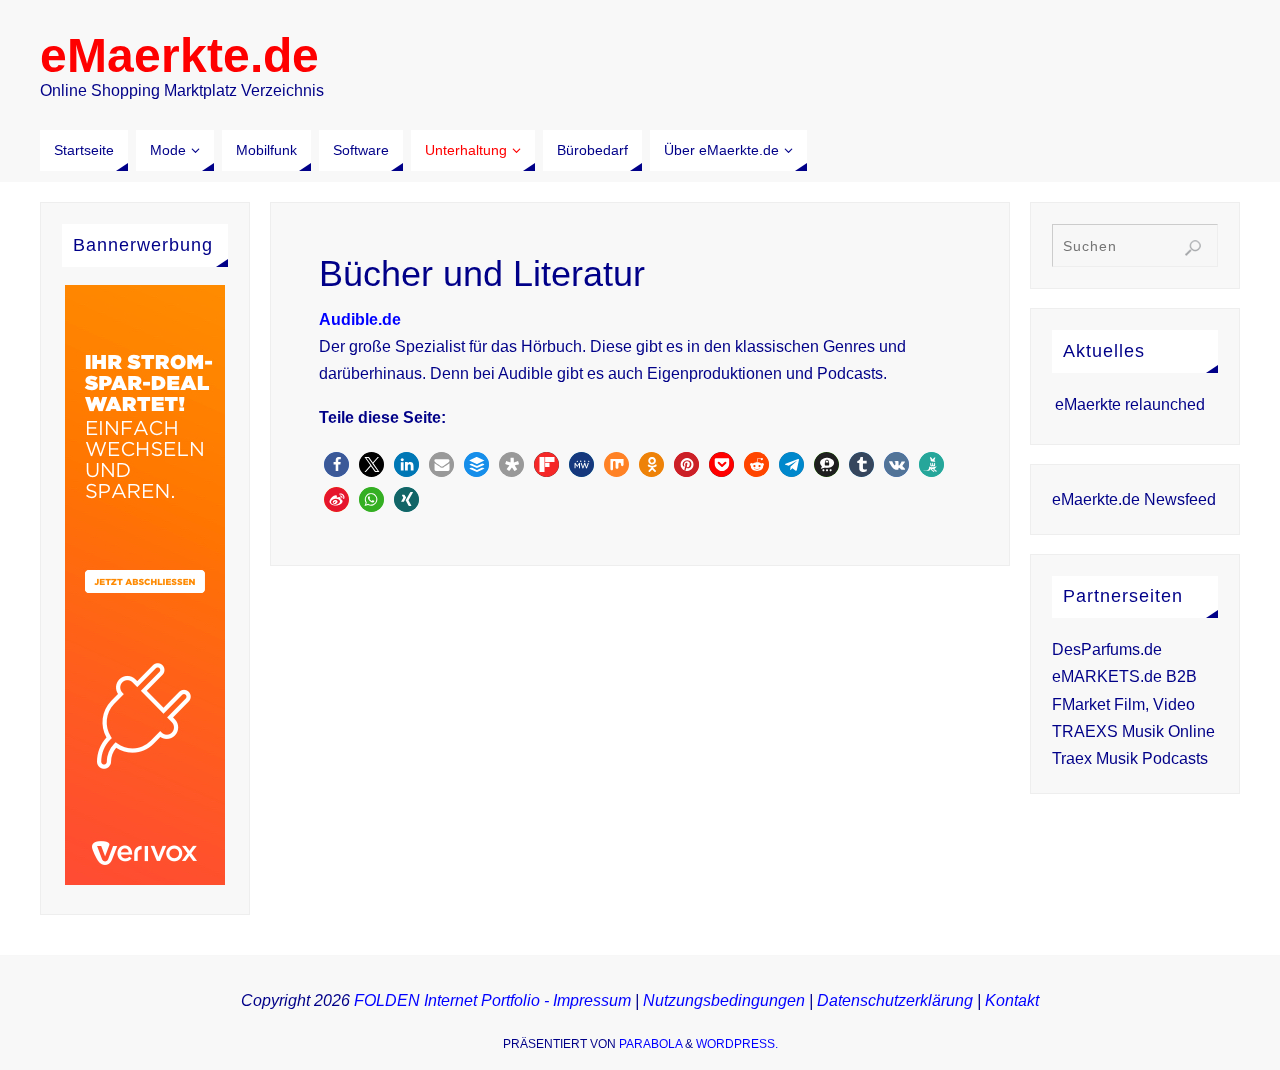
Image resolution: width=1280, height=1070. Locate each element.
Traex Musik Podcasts (1130, 758)
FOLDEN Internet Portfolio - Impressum (492, 1000)
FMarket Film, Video (1123, 704)
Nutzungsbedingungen (724, 1000)
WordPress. (737, 1044)
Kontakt (1012, 1000)
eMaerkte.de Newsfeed (1134, 499)
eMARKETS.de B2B (1124, 676)
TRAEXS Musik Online (1133, 731)
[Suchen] (1193, 248)
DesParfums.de (1107, 649)
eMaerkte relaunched (1130, 404)
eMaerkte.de (179, 56)
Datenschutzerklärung (895, 1000)
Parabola (650, 1044)
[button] (336, 464)
